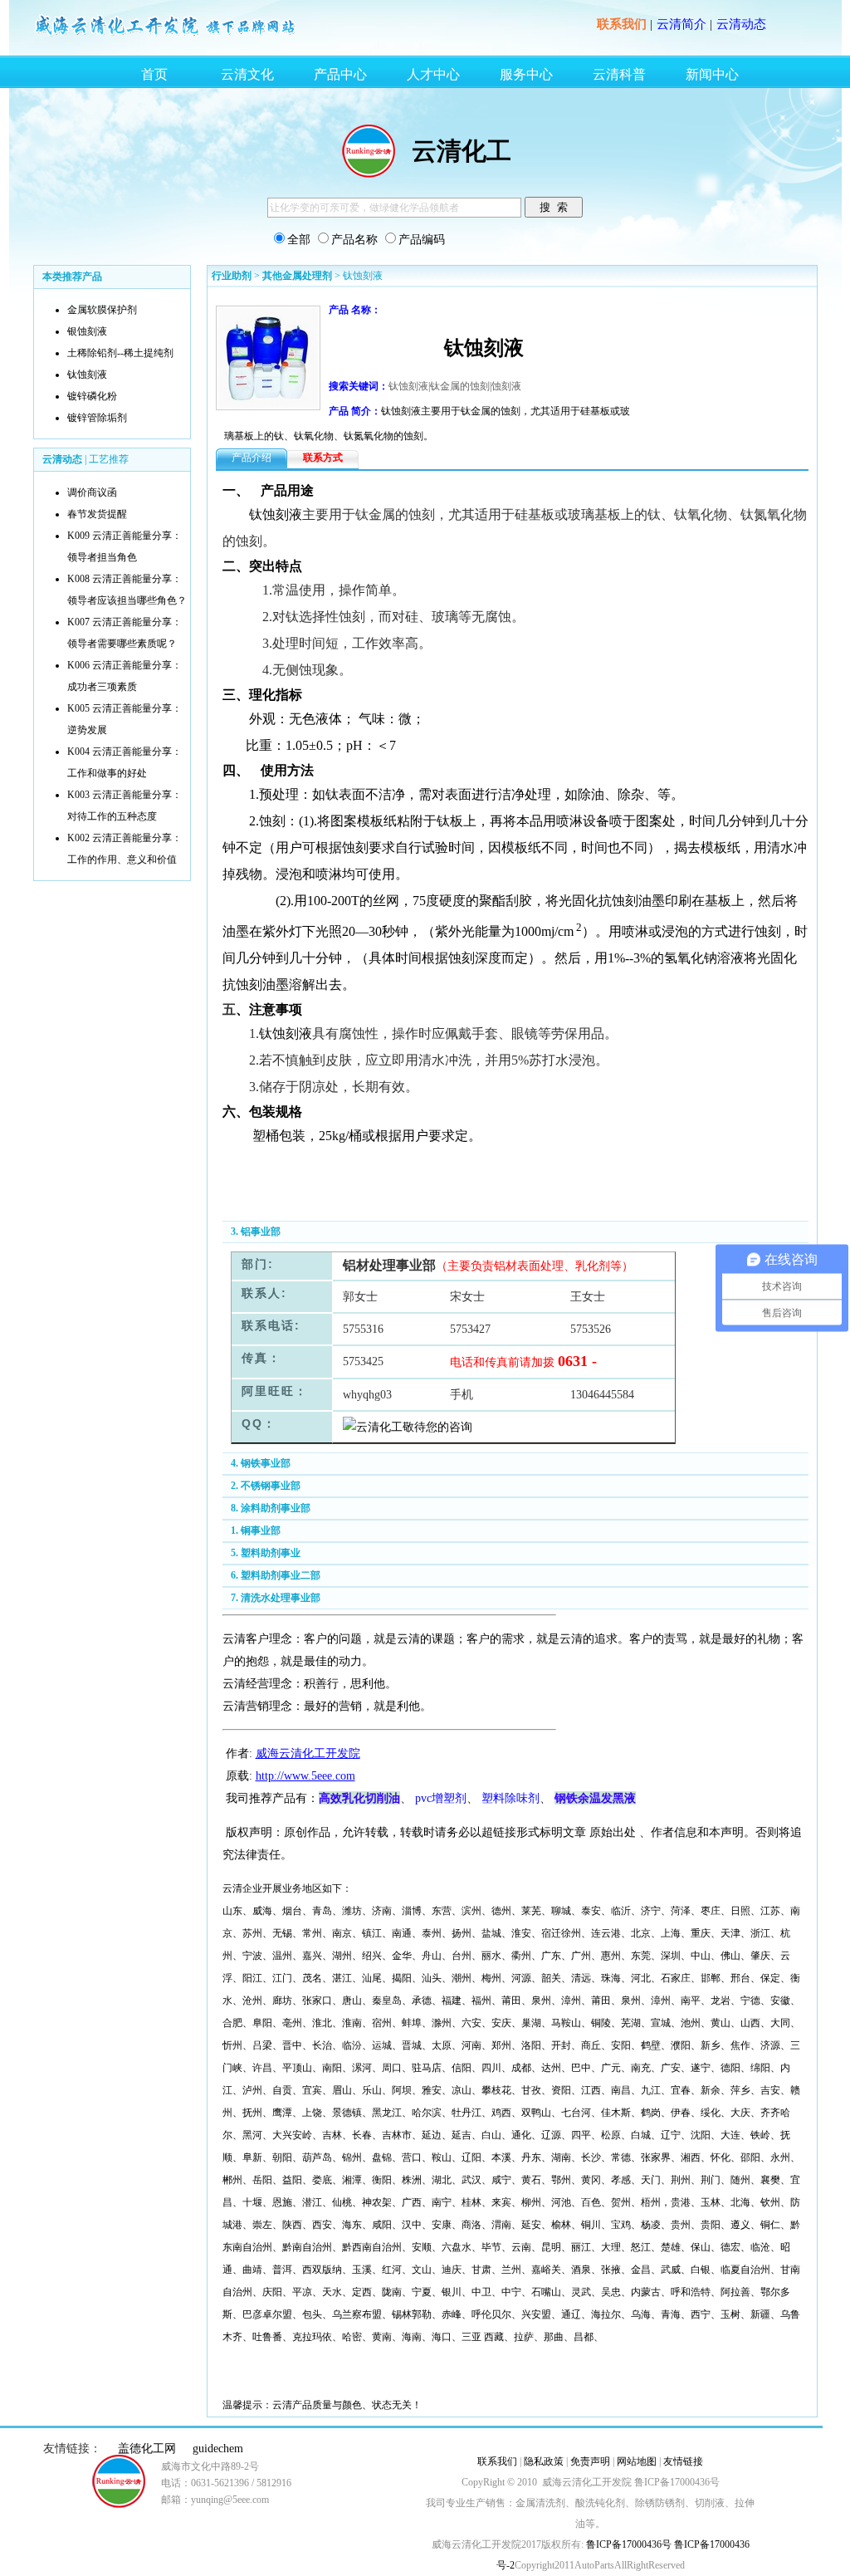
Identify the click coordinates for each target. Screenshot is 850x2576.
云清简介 (681, 24)
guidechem (218, 2449)
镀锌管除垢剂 (97, 418)
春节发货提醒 (97, 514)
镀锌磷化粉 (92, 396)
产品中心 (340, 74)
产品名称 (354, 240)
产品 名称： (355, 310)
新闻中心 (712, 74)
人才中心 (433, 74)
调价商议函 (92, 492)
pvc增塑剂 (441, 1798)
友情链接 (683, 2461)
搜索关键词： (359, 386)
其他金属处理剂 (297, 276)
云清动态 (741, 24)
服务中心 (526, 74)
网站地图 (637, 2461)
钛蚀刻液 (87, 375)
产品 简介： (355, 411)
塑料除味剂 (510, 1798)
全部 (299, 240)
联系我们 (622, 24)
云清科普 (619, 74)
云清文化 (247, 74)
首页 (154, 74)
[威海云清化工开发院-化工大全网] (166, 35)
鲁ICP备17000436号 (628, 2544)
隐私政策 (544, 2461)
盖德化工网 (147, 2449)
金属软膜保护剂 (102, 310)
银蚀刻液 (87, 331)
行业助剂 (232, 276)
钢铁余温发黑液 (595, 1798)
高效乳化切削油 (359, 1798)
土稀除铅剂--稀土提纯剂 (120, 353)
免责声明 (590, 2461)
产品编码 (422, 240)
